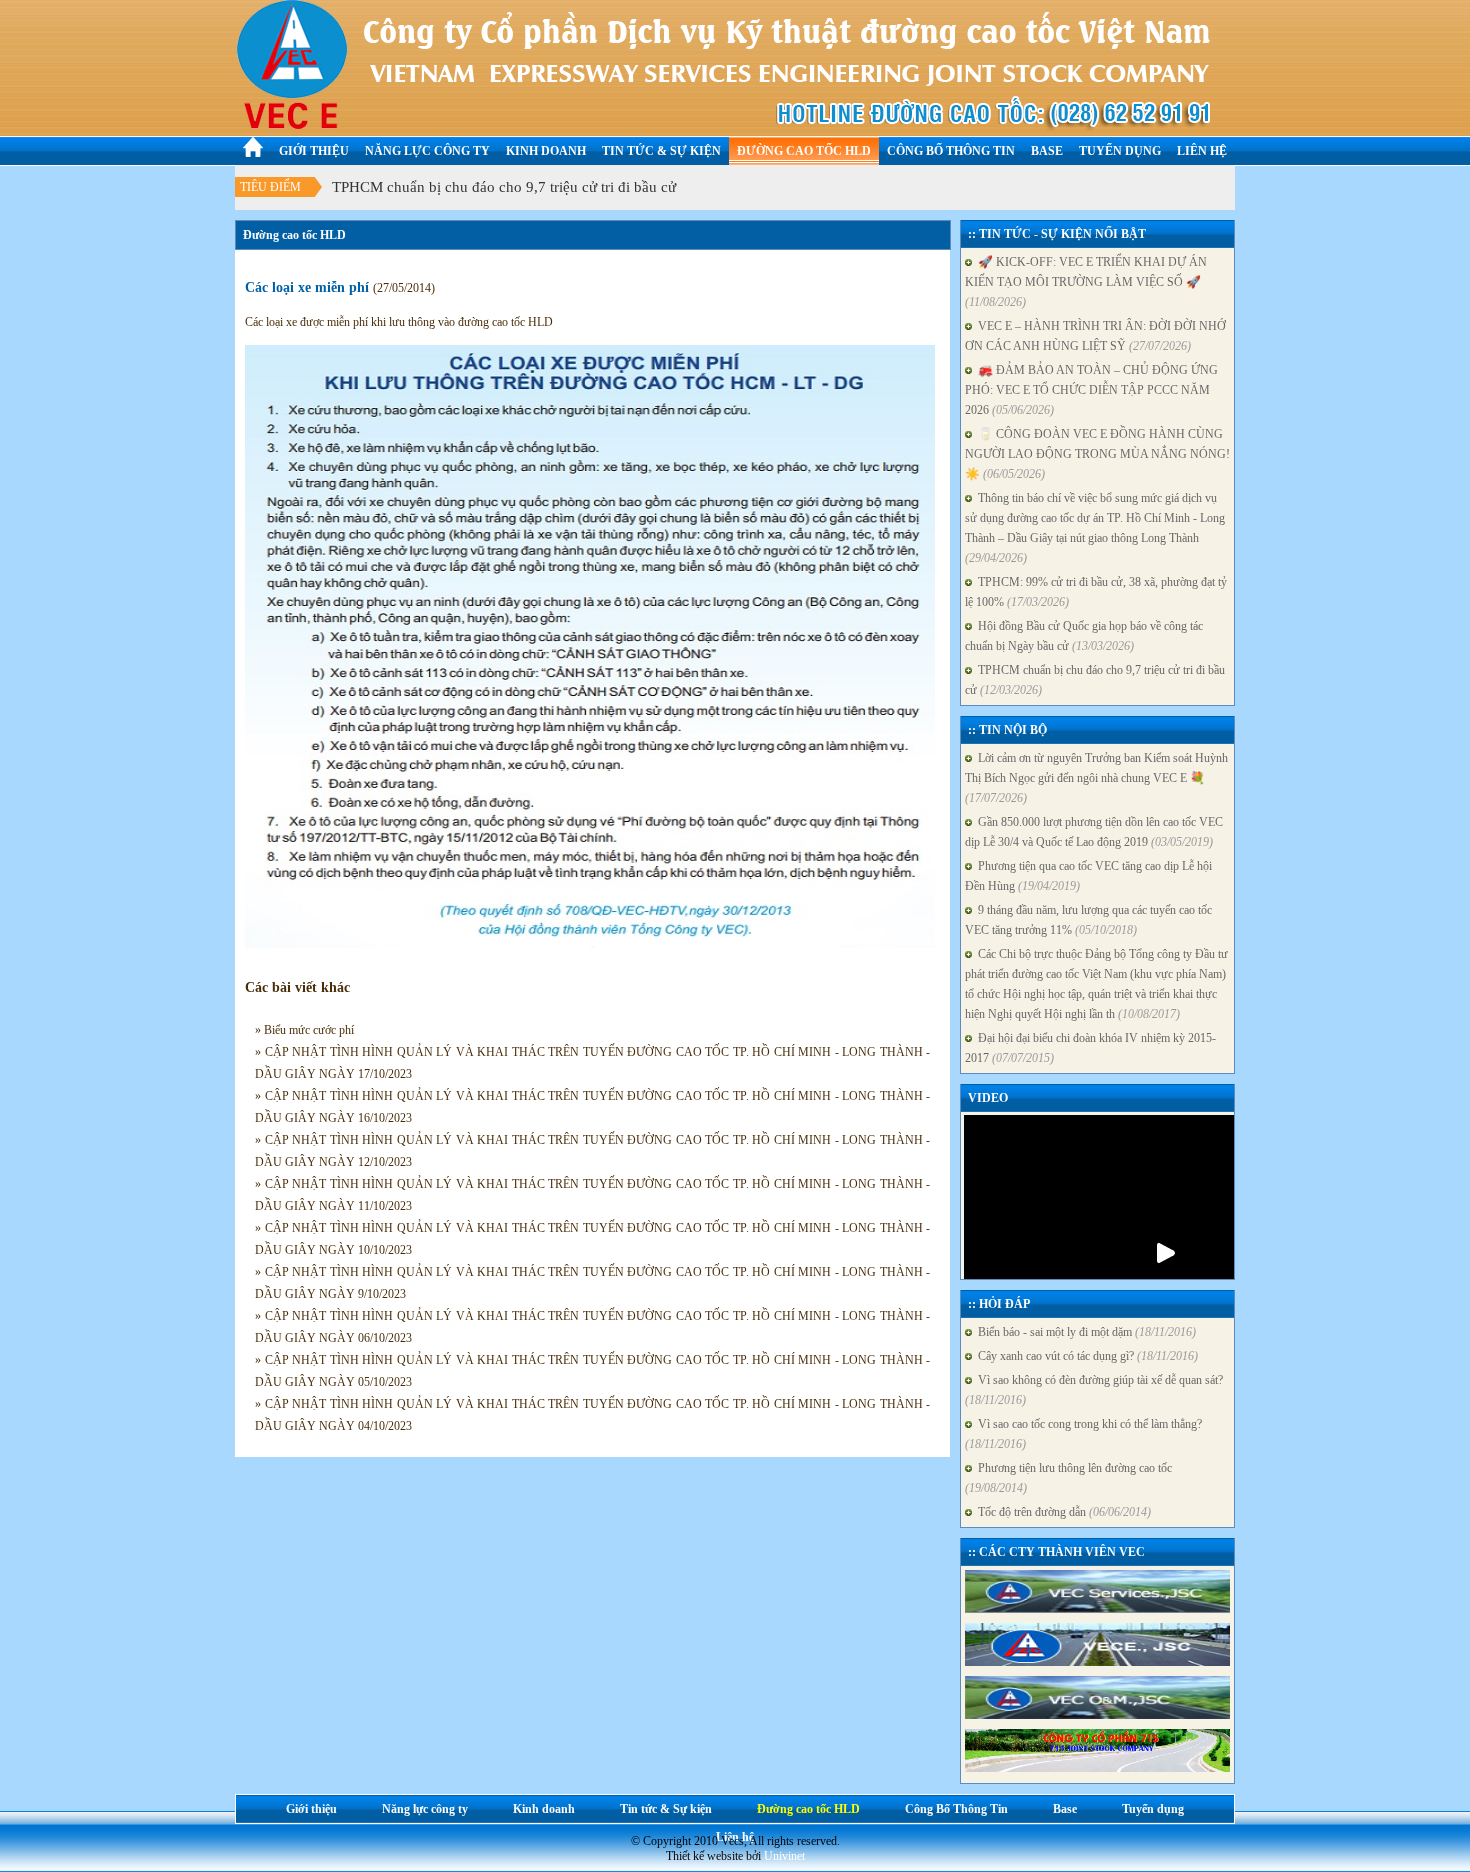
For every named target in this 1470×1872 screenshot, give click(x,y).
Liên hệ (1202, 151)
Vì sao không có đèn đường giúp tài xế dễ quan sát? (1094, 1390)
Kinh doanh (546, 151)
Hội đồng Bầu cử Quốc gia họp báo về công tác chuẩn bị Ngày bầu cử (1084, 636)
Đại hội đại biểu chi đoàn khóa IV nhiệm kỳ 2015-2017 (1090, 1048)
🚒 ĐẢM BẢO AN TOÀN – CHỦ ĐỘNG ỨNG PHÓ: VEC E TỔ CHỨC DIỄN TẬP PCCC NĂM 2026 (1091, 390)
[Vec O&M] (1097, 1698)
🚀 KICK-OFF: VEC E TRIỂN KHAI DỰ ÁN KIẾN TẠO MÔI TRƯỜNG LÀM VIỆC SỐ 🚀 (1086, 282)
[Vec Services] (1097, 1592)
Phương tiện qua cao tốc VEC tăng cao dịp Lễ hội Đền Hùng (1088, 876)
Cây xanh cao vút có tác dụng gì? (1085, 1356)
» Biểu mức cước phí (304, 1030)
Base (1047, 151)
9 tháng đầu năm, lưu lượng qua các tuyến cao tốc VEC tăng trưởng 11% (1088, 920)
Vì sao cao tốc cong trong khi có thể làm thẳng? (1083, 1434)
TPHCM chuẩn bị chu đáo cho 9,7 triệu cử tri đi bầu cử (504, 204)
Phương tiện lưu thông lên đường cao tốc (1068, 1478)
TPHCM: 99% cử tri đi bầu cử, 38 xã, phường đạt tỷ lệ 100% (1096, 592)
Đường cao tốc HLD (804, 151)
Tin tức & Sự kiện (661, 151)
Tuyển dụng (1120, 151)
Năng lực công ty (427, 151)
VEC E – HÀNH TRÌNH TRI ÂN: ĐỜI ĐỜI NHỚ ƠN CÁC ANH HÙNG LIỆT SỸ (1095, 336)
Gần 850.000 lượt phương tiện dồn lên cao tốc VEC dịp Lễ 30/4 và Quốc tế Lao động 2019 (1094, 832)
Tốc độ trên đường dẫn (1061, 1512)
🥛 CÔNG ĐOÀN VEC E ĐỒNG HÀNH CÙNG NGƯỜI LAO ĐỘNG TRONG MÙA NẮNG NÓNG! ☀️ (1097, 454)
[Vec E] (1097, 1645)
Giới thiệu (314, 151)
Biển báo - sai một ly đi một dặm (1084, 1332)
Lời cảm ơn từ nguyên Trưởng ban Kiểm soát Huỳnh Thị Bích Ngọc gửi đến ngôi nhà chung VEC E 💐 (1096, 778)
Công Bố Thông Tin (951, 151)
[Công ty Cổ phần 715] (1097, 1751)
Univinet (784, 1856)
